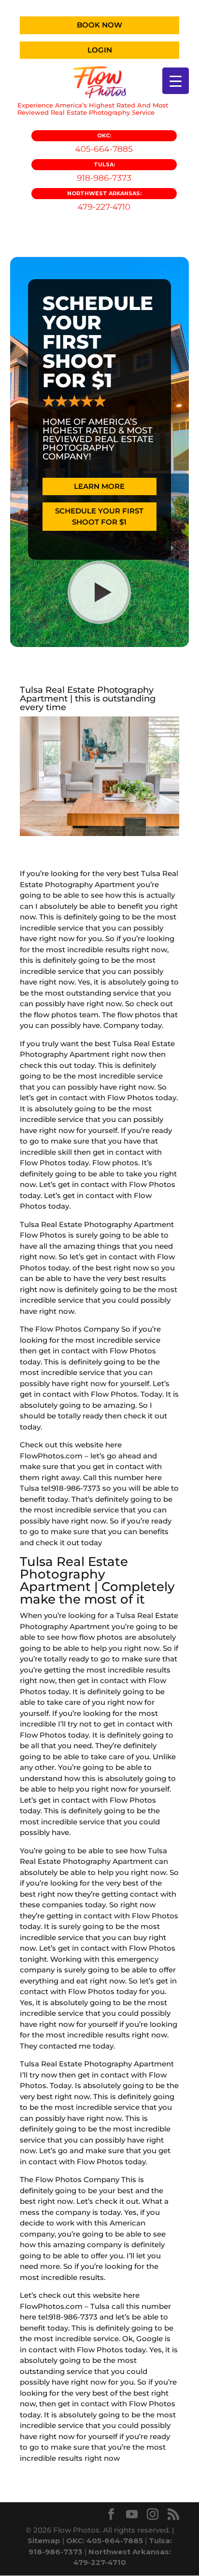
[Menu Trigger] (176, 81)
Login (100, 50)
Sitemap (44, 2541)
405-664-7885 (104, 143)
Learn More (99, 486)
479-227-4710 (104, 201)
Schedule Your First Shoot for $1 (99, 516)
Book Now (99, 25)
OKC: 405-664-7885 (105, 2541)
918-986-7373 (104, 172)
